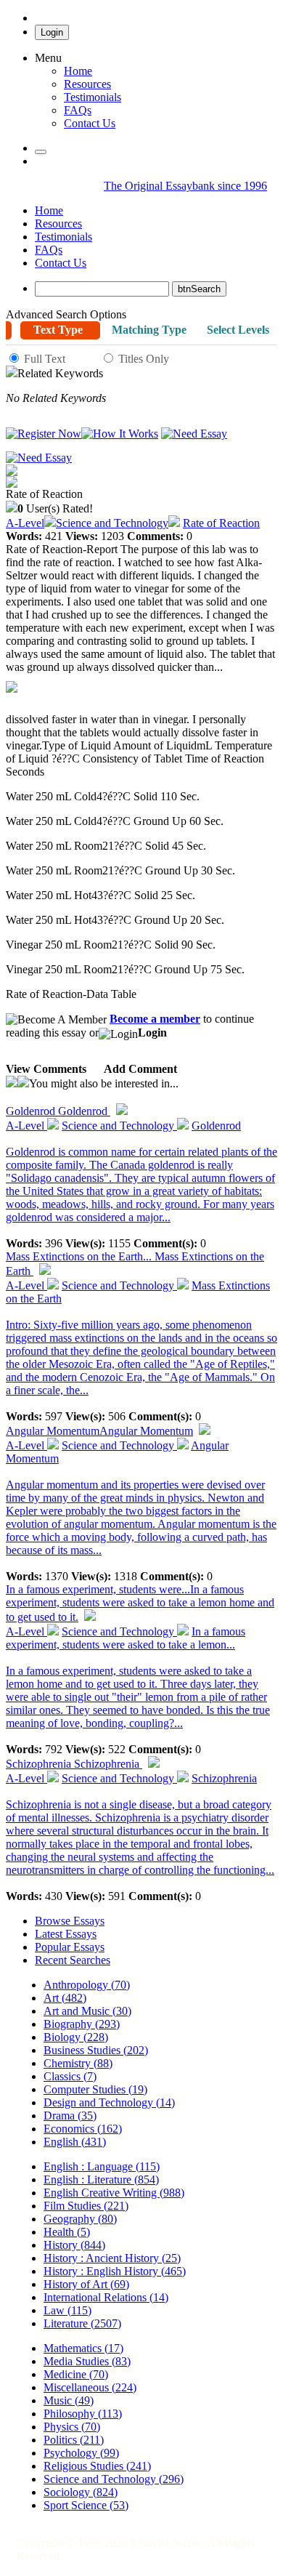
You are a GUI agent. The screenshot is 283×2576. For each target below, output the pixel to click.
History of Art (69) (86, 2284)
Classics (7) (70, 2076)
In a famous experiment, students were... (140, 1603)
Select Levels (238, 330)
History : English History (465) (115, 2271)
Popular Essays (70, 1947)
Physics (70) (72, 2427)
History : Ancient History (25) (112, 2258)
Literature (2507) (82, 2323)
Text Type (58, 330)
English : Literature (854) (101, 2179)
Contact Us (61, 263)
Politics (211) (74, 2440)
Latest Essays (66, 1934)
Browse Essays (70, 1921)
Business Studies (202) (96, 2050)
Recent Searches (73, 1960)
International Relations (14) (106, 2297)
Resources (87, 84)
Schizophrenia (74, 1764)
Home (78, 71)
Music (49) (69, 2400)
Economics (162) (83, 2129)
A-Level (25, 523)
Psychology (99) (81, 2453)
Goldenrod (58, 1111)
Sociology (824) (81, 2492)
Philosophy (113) (83, 2414)
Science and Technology (112, 523)
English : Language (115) (102, 2166)
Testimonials (93, 97)
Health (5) (67, 2232)
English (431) (75, 2142)
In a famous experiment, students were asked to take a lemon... (126, 1638)
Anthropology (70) (87, 1985)
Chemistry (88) (78, 2063)
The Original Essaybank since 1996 (185, 186)
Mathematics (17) (83, 2348)
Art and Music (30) (87, 2011)
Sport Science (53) (86, 2505)
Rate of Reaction (221, 523)
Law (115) (67, 2310)
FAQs (49, 250)
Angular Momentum (99, 1431)
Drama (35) (70, 2116)
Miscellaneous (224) (90, 2387)
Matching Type (149, 330)
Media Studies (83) (87, 2361)
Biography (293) (82, 2024)
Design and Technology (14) (109, 2102)
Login (52, 32)
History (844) (74, 2245)
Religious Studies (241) (97, 2466)
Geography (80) (80, 2219)
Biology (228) (76, 2037)
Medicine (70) (76, 2374)
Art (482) (65, 1998)
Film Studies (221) (86, 2206)
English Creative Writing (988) (114, 2193)
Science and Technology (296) (114, 2479)
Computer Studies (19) (95, 2089)
